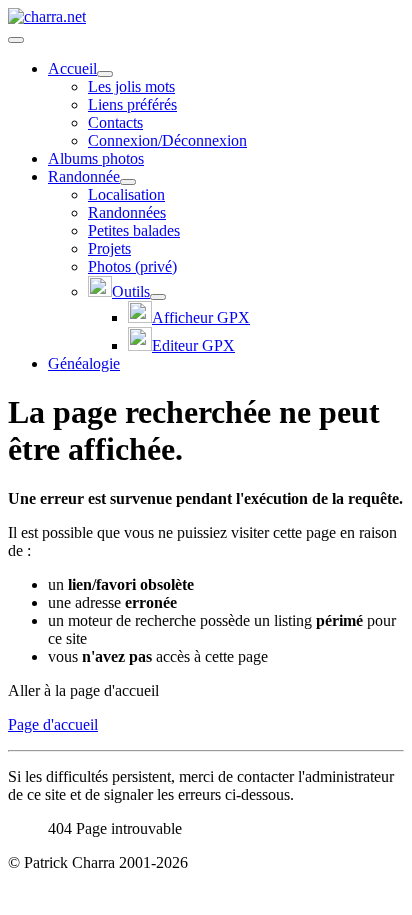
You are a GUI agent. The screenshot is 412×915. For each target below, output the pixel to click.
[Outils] (158, 297)
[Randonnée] (128, 182)
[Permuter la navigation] (16, 40)
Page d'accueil (53, 724)
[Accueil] (105, 74)
